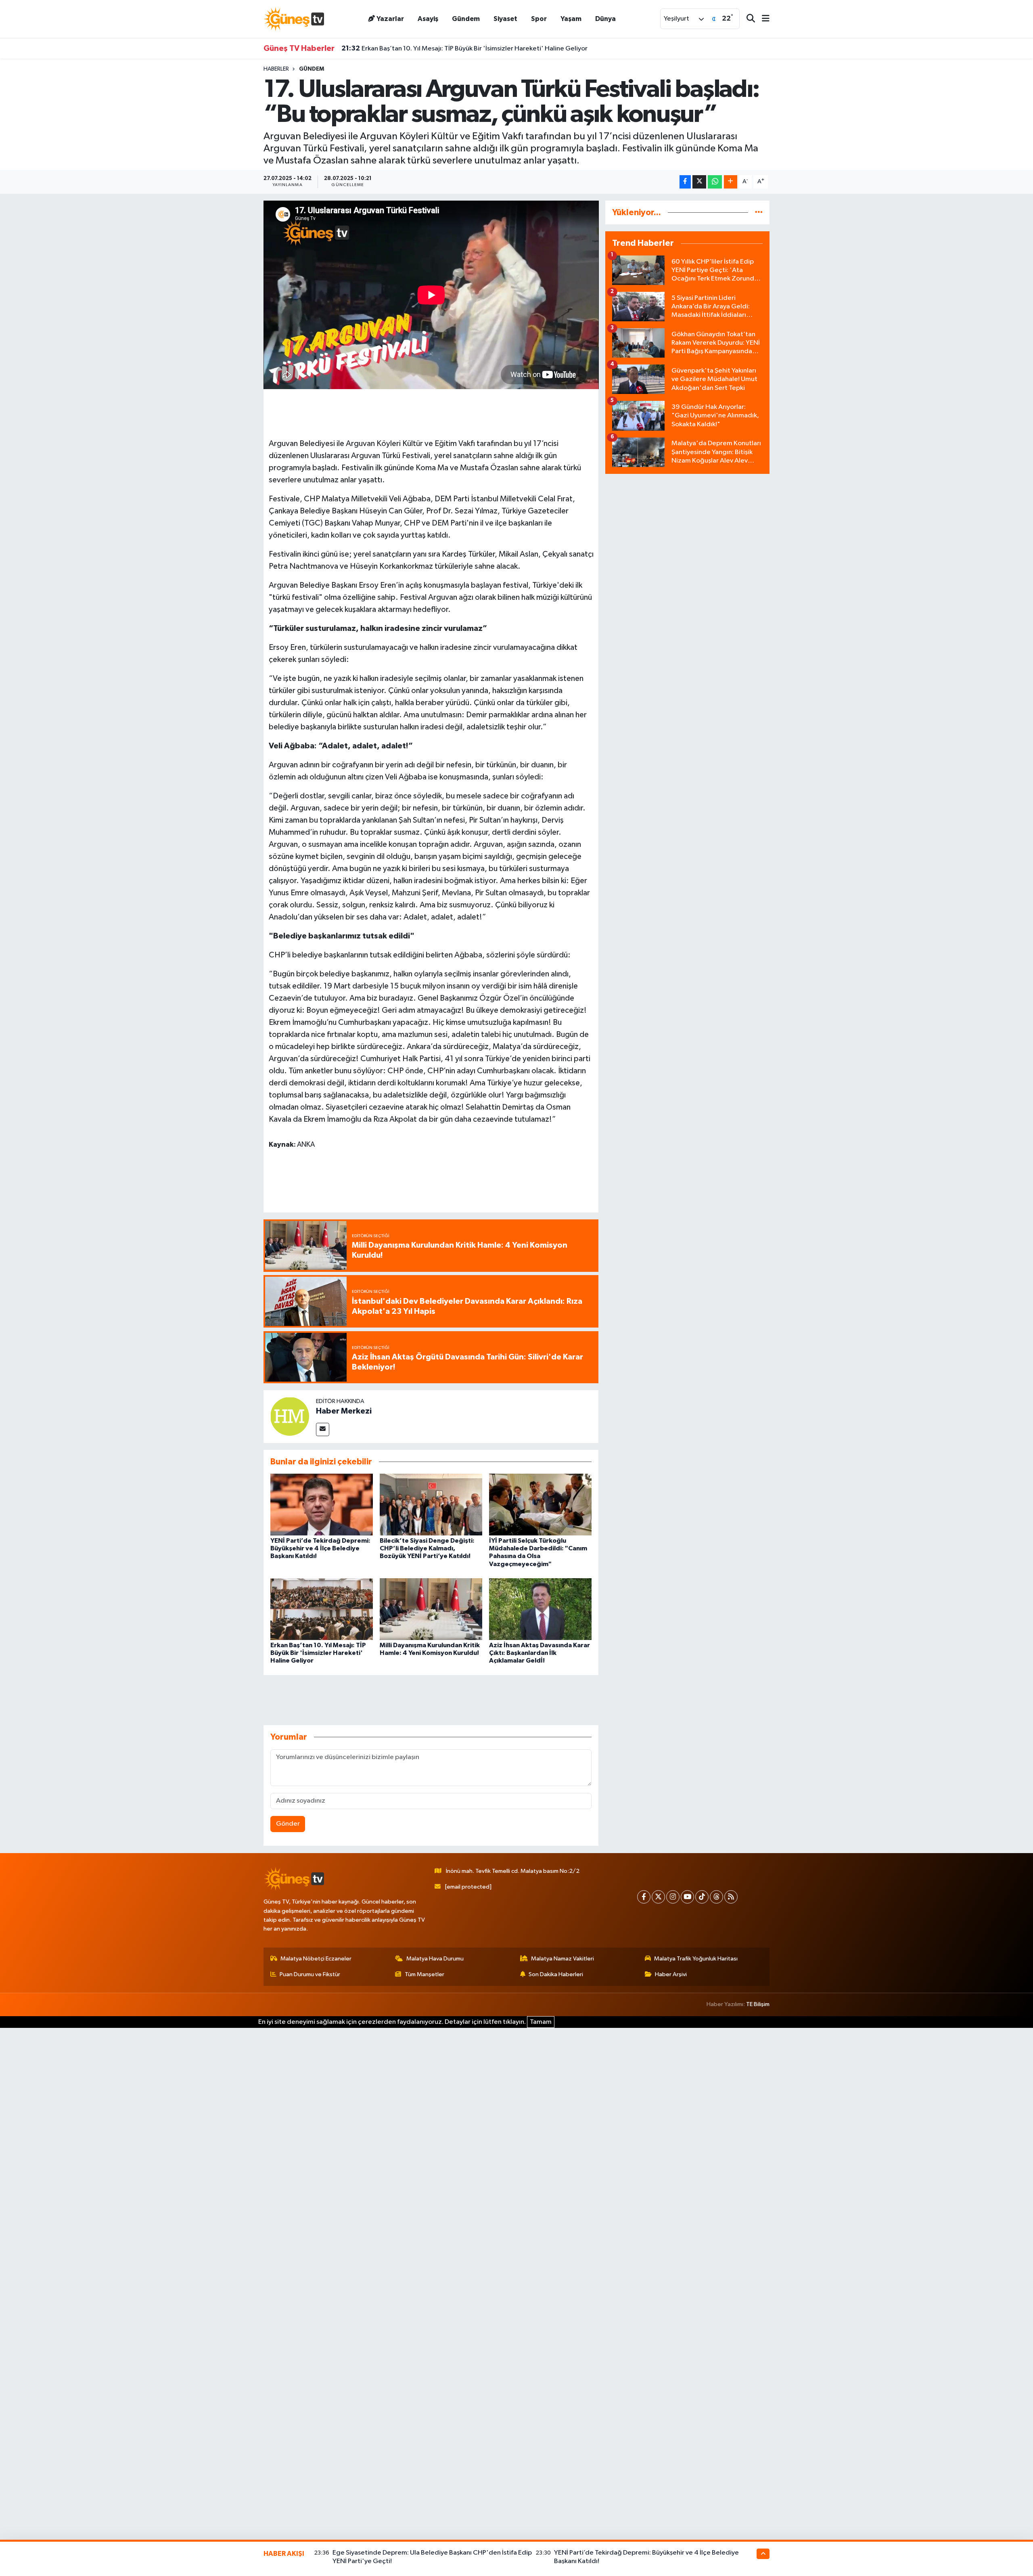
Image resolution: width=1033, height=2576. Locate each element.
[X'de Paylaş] (699, 182)
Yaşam (571, 19)
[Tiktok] (702, 1897)
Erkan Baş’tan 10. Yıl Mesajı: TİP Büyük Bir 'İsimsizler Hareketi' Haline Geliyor (318, 1653)
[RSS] (731, 1897)
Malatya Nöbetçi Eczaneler (316, 1959)
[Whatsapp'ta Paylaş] (715, 182)
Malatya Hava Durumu (435, 1959)
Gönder (288, 1824)
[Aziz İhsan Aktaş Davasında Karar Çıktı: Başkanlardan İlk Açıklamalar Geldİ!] (540, 1609)
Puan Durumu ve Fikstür (310, 1974)
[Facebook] (644, 1897)
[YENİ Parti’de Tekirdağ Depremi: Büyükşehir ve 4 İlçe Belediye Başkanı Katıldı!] (322, 1505)
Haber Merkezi (344, 1411)
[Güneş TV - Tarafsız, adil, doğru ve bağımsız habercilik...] (294, 19)
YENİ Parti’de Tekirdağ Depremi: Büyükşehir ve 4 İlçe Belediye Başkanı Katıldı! (320, 1548)
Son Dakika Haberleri (556, 1974)
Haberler (276, 69)
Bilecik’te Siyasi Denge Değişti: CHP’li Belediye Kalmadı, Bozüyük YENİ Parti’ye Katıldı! (427, 1548)
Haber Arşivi (671, 1974)
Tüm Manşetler (424, 1974)
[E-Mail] (323, 1429)
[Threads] (716, 1897)
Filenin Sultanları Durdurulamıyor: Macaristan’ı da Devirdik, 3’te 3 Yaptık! (459, 48)
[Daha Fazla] (731, 182)
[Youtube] (687, 1897)
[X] (658, 1897)
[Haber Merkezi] (290, 1416)
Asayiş (428, 19)
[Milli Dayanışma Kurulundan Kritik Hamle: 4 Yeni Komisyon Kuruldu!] (431, 1609)
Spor (539, 19)
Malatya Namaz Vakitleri (563, 1959)
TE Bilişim (758, 2004)
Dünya (605, 19)
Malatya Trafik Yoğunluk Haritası (696, 1959)
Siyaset (505, 19)
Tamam (541, 2022)
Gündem (466, 19)
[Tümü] (759, 213)
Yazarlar (390, 19)
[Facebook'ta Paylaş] (685, 182)
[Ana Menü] (762, 19)
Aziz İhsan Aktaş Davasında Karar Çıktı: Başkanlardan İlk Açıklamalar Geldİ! (540, 1653)
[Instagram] (673, 1897)
